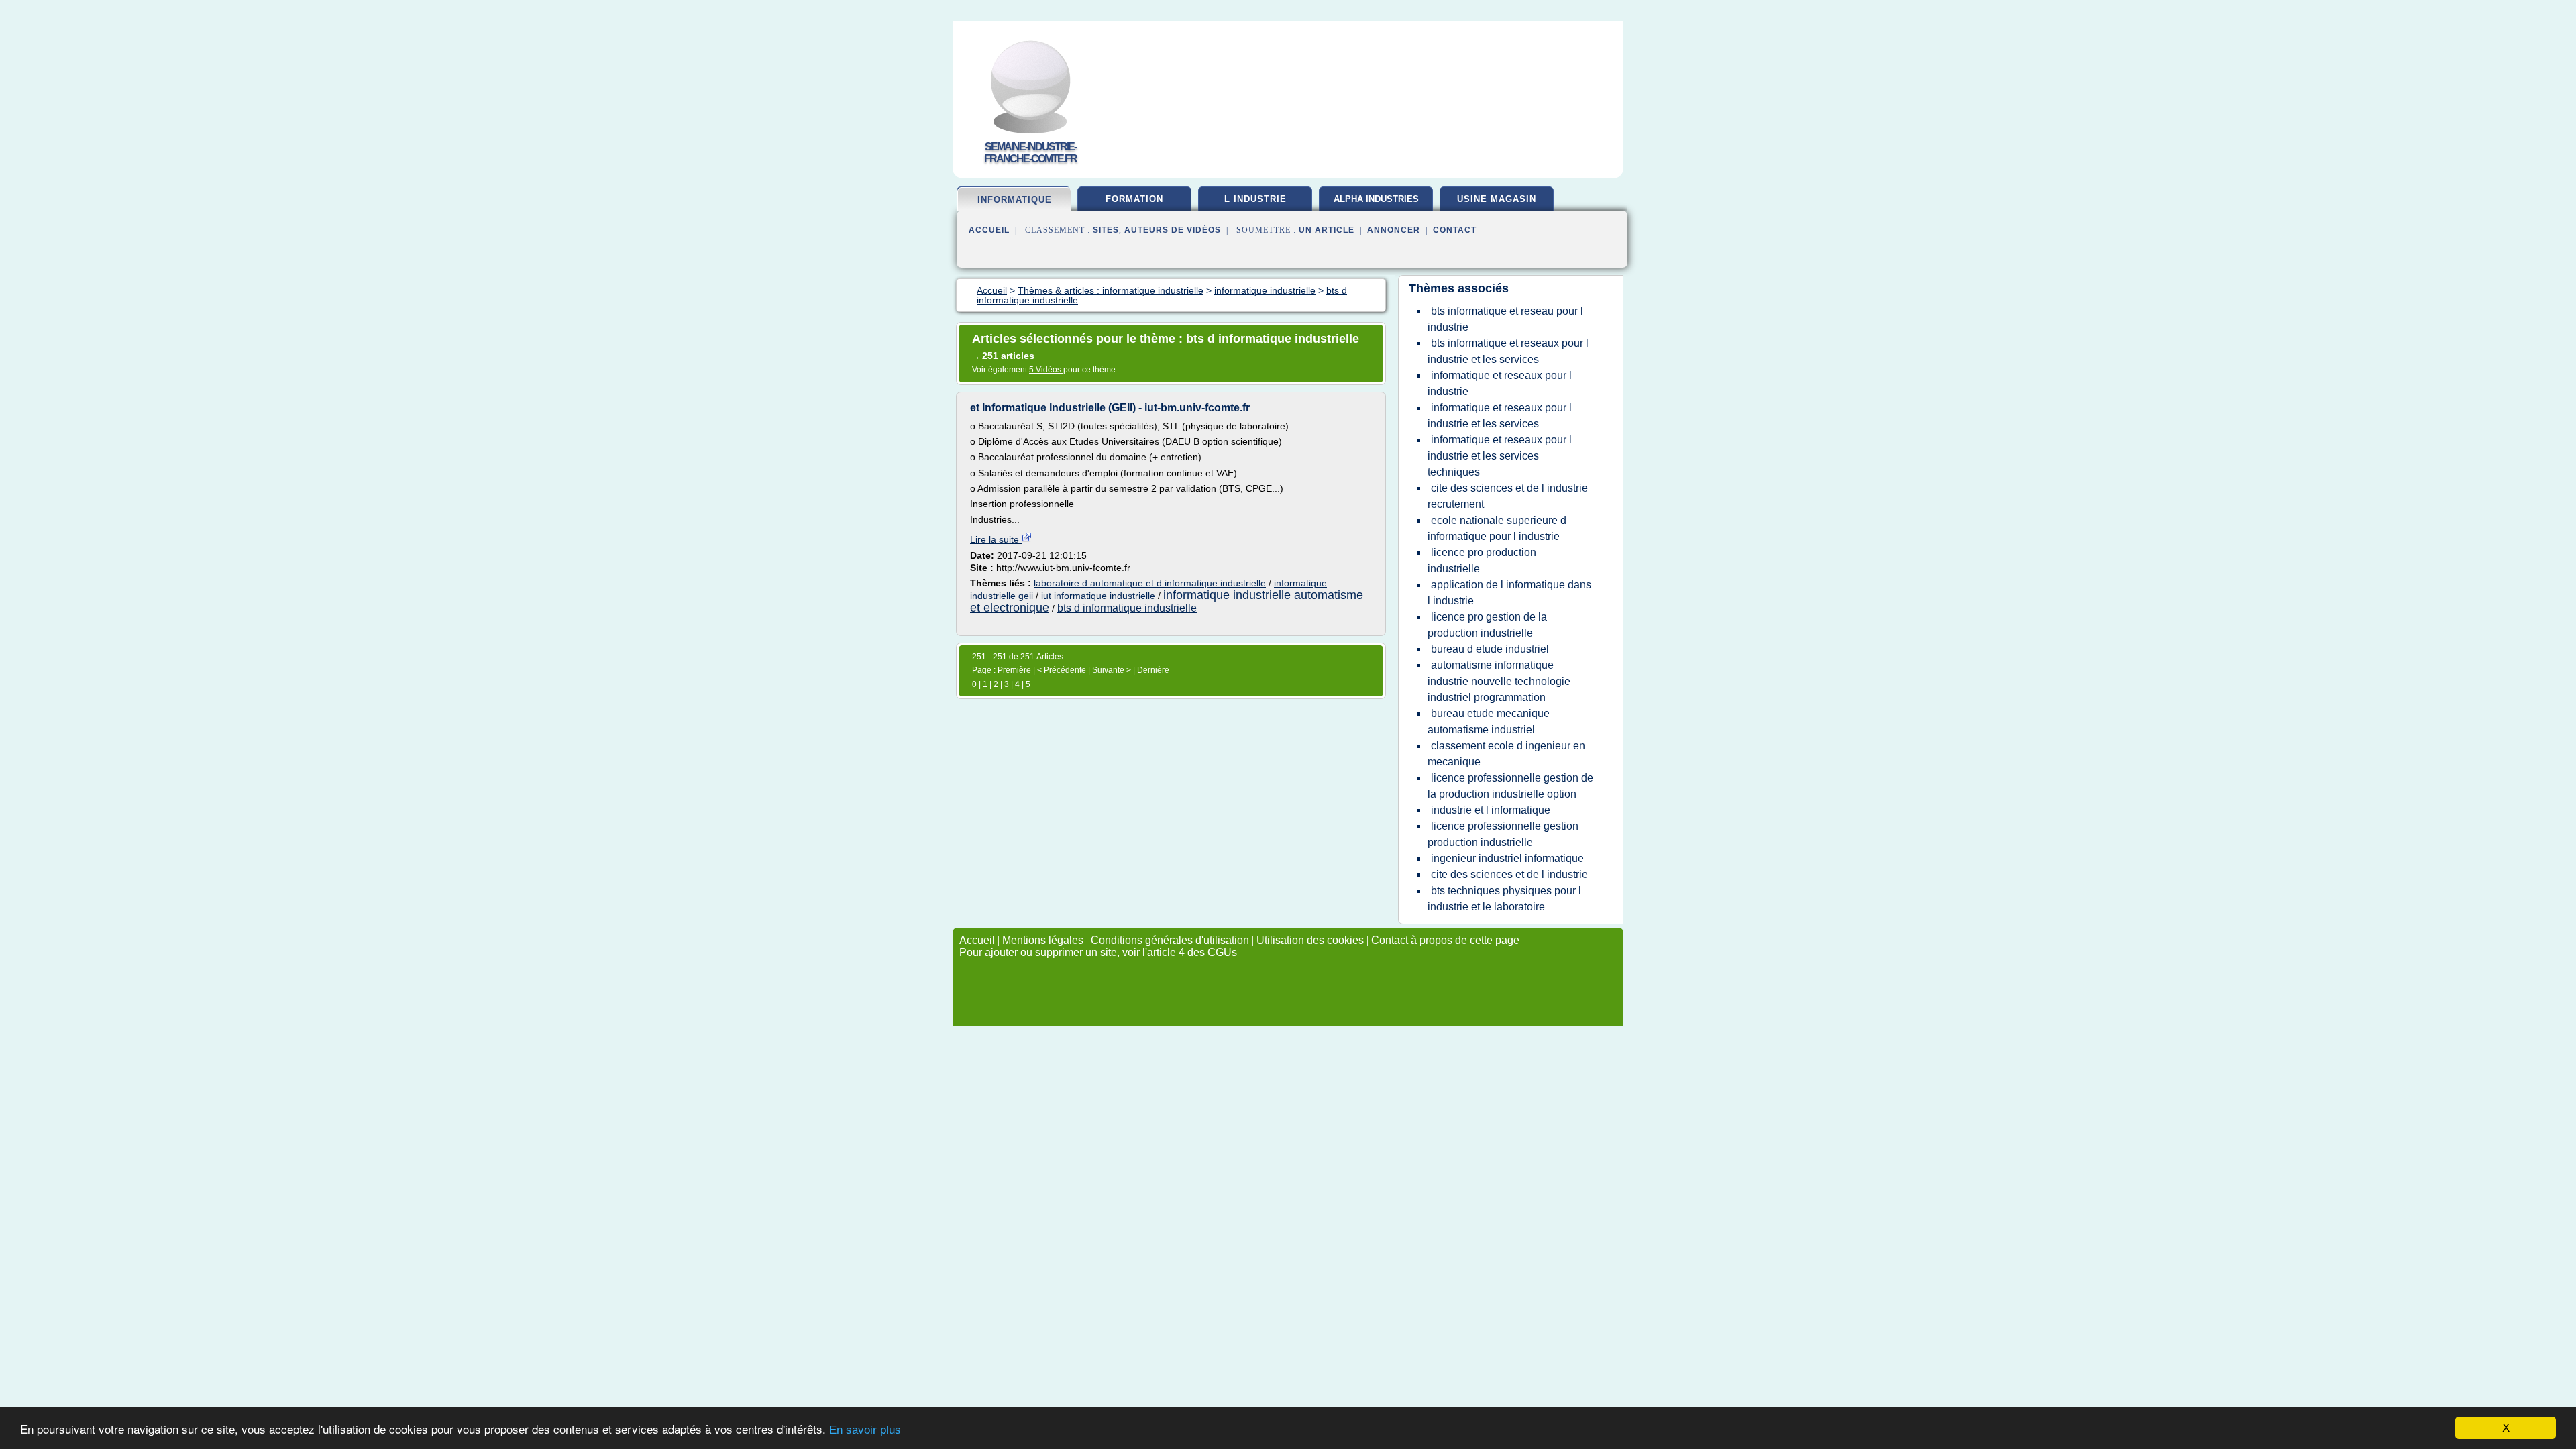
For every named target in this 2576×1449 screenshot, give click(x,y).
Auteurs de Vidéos (1173, 230)
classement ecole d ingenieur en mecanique (1506, 754)
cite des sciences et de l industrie (1509, 874)
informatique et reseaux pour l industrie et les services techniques (1500, 456)
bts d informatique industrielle (1127, 608)
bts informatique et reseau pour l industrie (1505, 319)
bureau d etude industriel (1490, 649)
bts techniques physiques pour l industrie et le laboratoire (1504, 899)
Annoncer (1394, 230)
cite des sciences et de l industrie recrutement (1508, 496)
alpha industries (1376, 199)
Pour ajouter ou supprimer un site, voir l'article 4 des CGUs (1098, 952)
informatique (1015, 200)
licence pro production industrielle (1482, 560)
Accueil (989, 230)
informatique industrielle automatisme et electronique (1167, 601)
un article (1327, 230)
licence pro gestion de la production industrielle (1487, 625)
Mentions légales (1043, 940)
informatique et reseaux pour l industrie (1500, 383)
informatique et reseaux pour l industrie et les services (1500, 416)
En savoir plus (865, 1430)
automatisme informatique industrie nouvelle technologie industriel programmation (1499, 681)
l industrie (1255, 199)
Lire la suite (996, 539)
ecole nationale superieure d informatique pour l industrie (1497, 528)
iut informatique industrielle (1098, 596)
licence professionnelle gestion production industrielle (1503, 834)
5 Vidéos (1046, 370)
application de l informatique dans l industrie (1509, 593)
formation (1134, 199)
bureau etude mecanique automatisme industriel (1489, 721)
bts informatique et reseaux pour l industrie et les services (1508, 351)
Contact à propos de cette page (1445, 940)
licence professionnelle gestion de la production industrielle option (1510, 786)
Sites (1106, 230)
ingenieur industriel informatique (1507, 858)
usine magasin (1497, 199)
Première (1015, 670)
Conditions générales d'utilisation (1170, 940)
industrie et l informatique (1491, 810)
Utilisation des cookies (1310, 940)
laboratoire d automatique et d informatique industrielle (1150, 583)
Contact (1455, 230)
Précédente (1066, 670)
